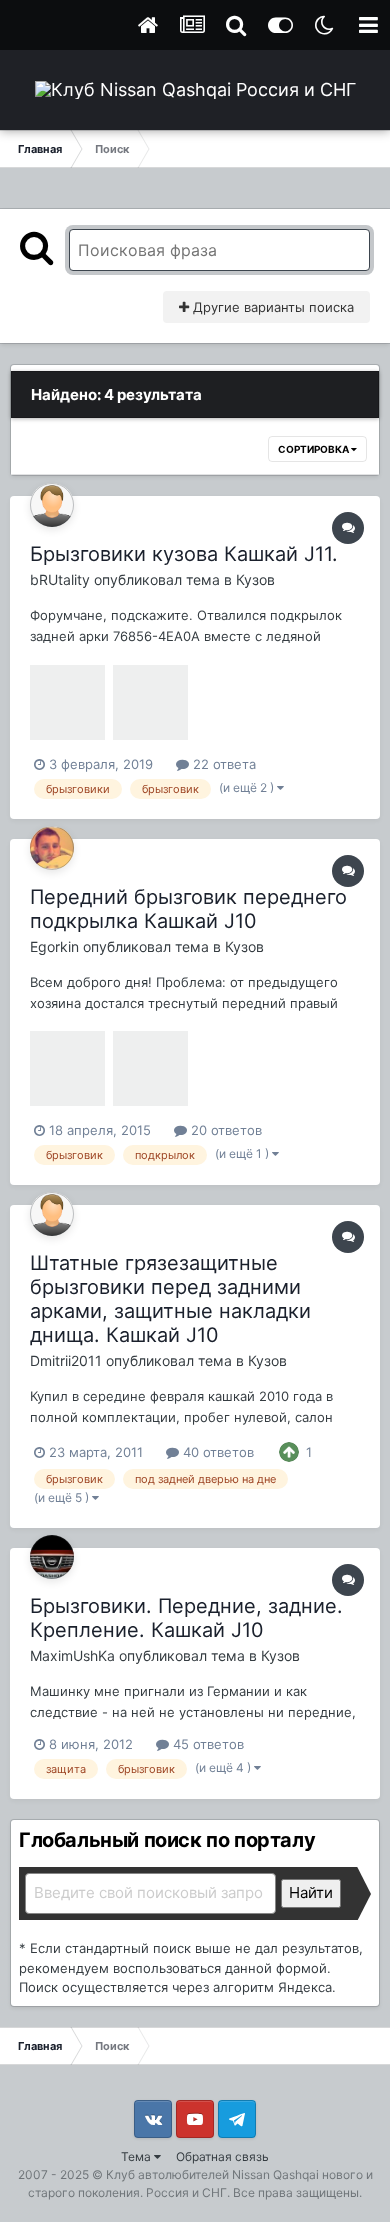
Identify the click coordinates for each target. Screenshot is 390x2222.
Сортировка (314, 449)
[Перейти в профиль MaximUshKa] (52, 1557)
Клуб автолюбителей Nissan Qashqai (212, 2174)
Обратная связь (222, 2156)
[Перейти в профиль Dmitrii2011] (52, 1214)
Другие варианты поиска (271, 307)
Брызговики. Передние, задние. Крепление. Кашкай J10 (186, 1618)
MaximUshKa (72, 1655)
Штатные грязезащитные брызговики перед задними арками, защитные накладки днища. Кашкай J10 (170, 1299)
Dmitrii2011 (66, 1360)
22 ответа (222, 764)
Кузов (255, 579)
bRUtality (60, 579)
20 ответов (224, 1130)
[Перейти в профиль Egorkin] (52, 848)
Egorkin (54, 946)
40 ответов (216, 1452)
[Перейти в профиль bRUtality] (52, 505)
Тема (137, 2156)
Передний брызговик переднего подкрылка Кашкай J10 (188, 909)
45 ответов (206, 1744)
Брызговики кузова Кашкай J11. (184, 554)
